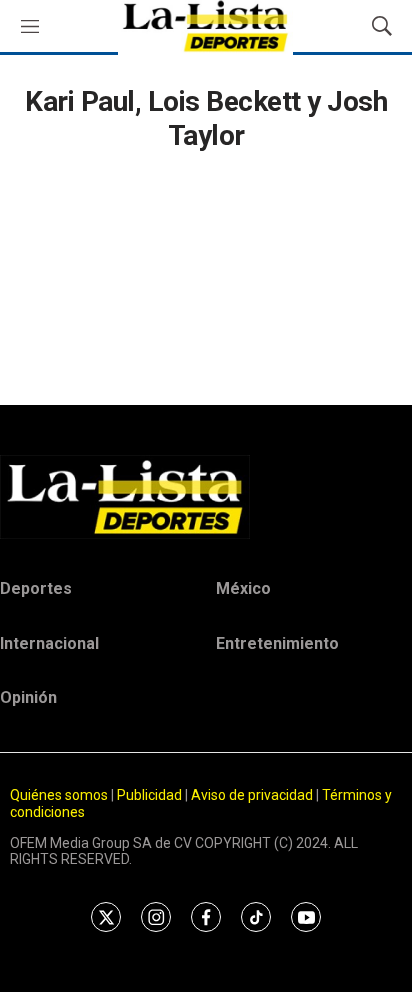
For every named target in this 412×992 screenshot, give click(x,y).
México (243, 588)
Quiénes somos (59, 795)
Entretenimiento (277, 643)
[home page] (206, 497)
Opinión (28, 697)
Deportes (36, 588)
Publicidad (151, 795)
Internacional (49, 643)
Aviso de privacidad (252, 795)
